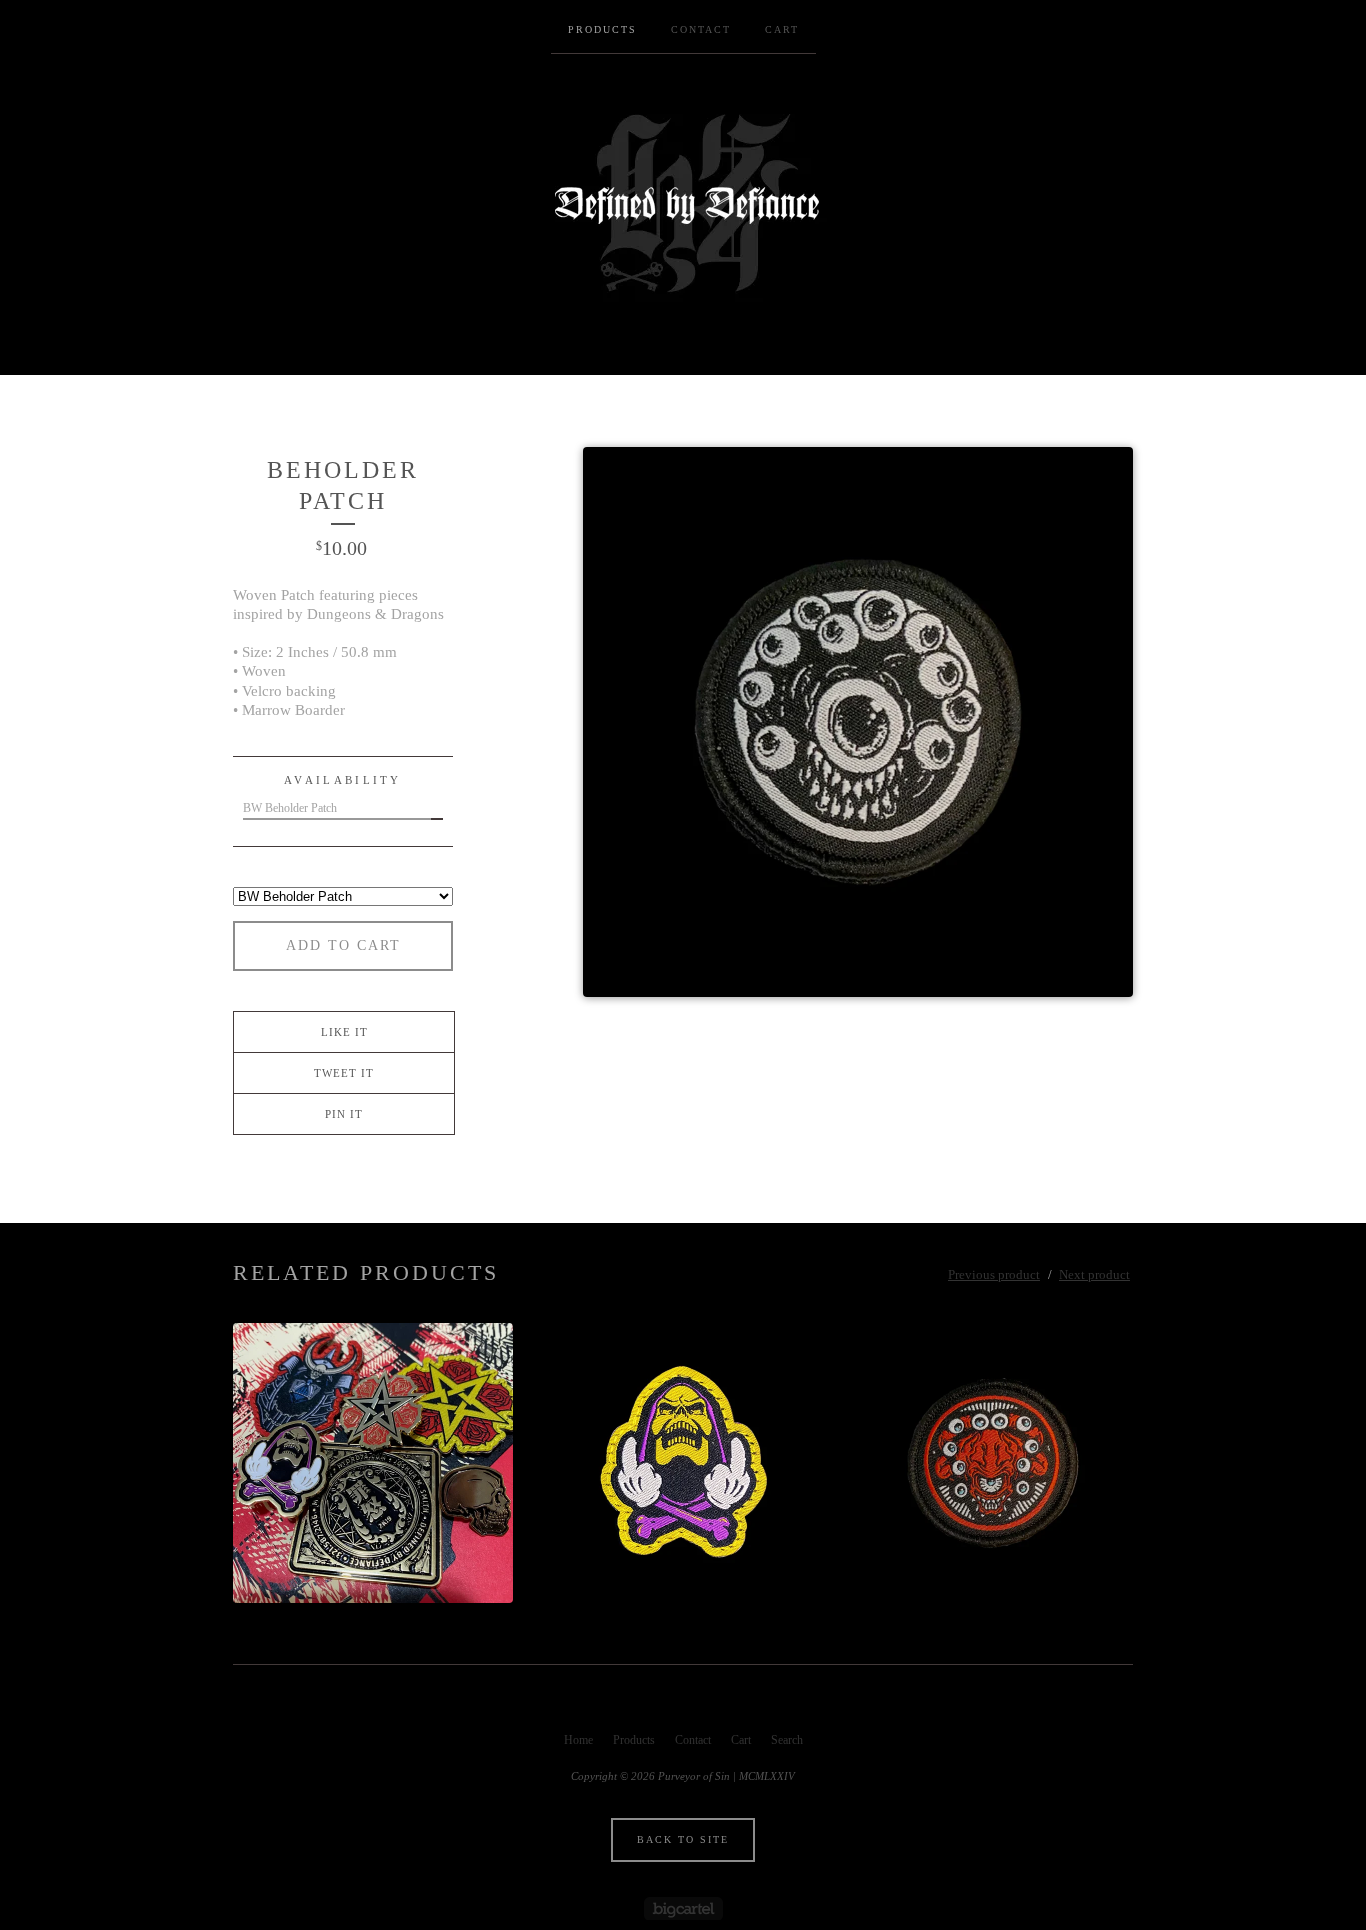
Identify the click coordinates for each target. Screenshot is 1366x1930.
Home (578, 1740)
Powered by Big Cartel (683, 1908)
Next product (1094, 1274)
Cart (782, 29)
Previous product (994, 1274)
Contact (701, 29)
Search (787, 1740)
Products (602, 29)
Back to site (683, 1839)
